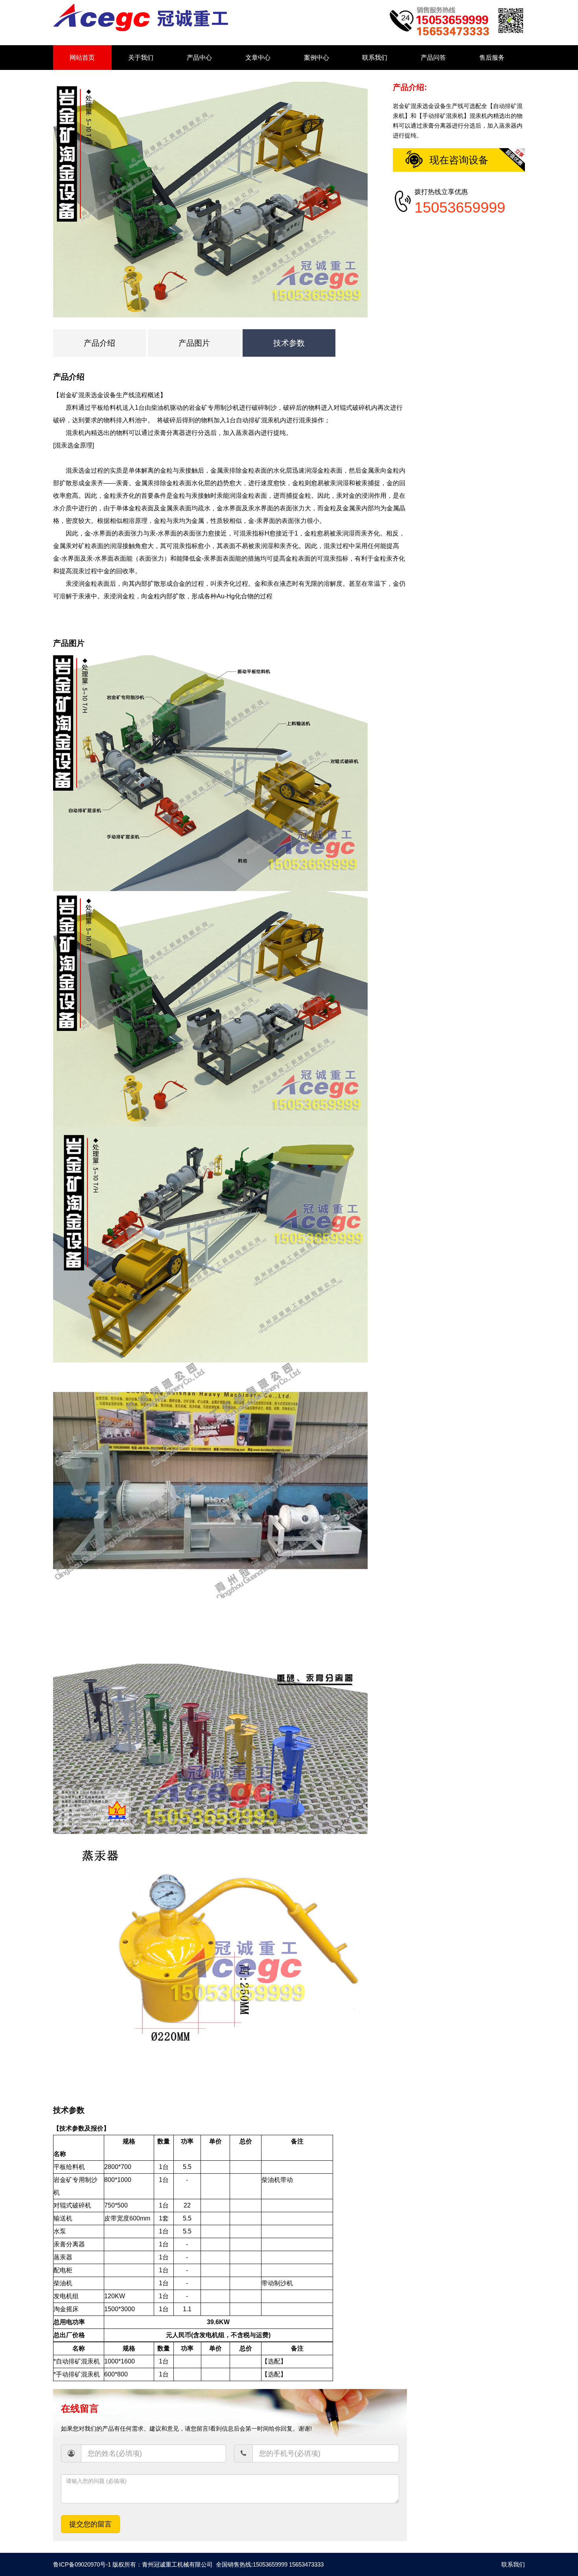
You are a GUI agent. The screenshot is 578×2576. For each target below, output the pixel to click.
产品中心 (199, 58)
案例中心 (317, 58)
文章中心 (258, 58)
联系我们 (375, 58)
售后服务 (492, 58)
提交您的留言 (90, 2524)
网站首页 (82, 58)
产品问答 (433, 58)
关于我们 (141, 58)
